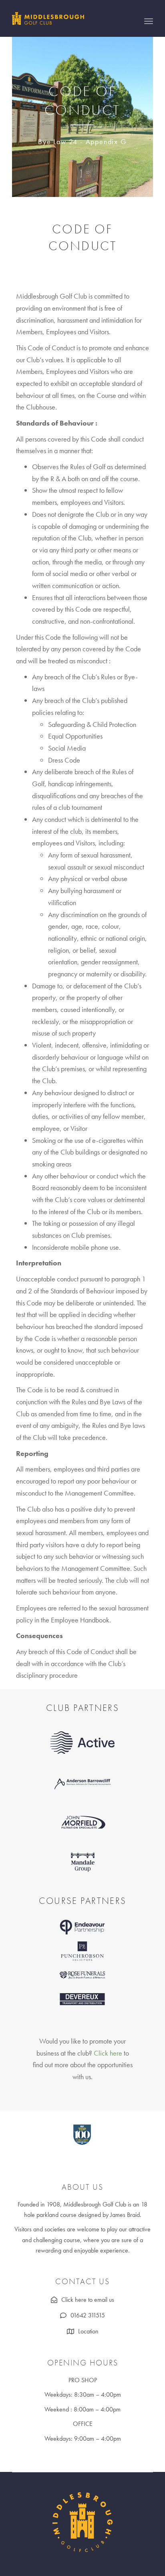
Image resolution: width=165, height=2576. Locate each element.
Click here (108, 2053)
